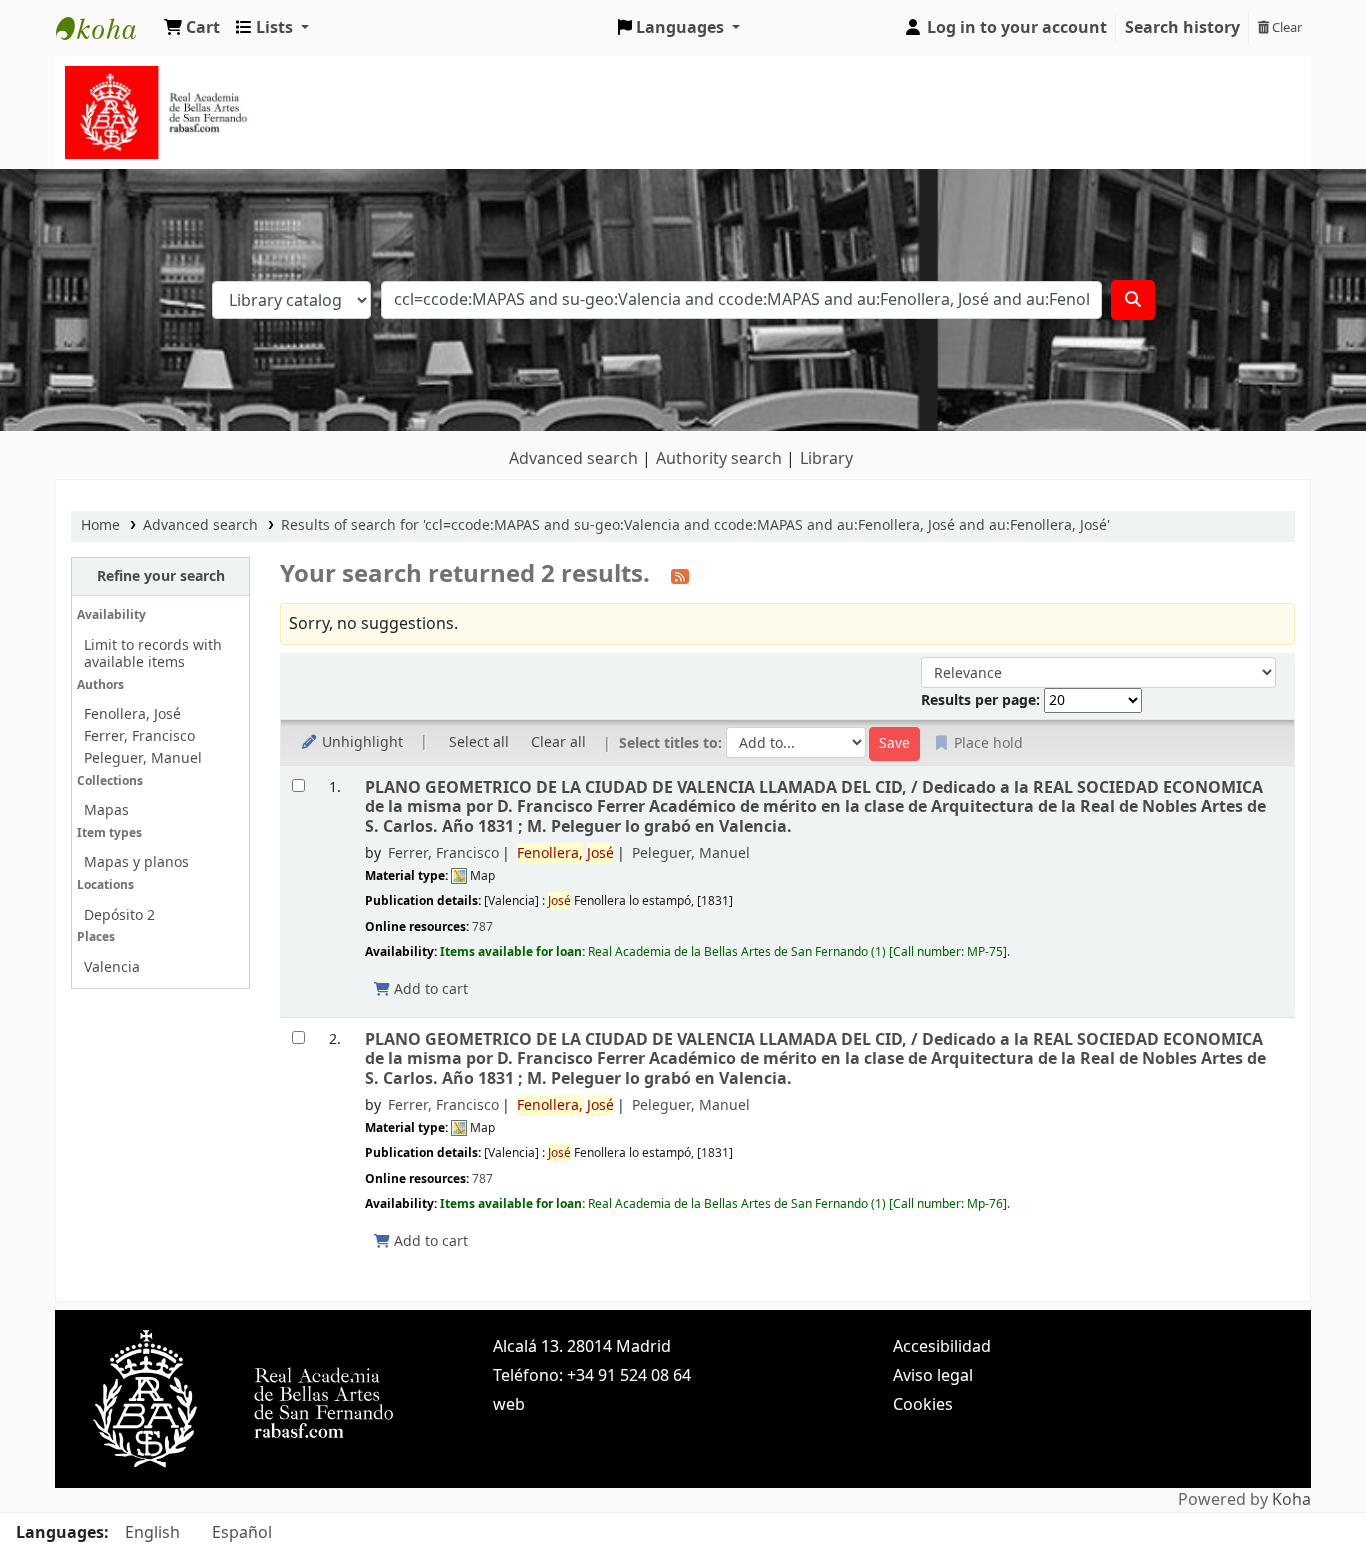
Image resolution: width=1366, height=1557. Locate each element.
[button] (192, 28)
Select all (479, 742)
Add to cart (429, 989)
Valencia (112, 967)
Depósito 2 (119, 915)
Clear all (558, 742)
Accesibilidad (942, 1347)
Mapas (106, 810)
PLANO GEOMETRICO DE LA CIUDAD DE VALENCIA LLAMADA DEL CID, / (815, 807)
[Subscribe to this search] (680, 576)
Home (100, 525)
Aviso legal (933, 1376)
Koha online (106, 28)
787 (482, 927)
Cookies (923, 1405)
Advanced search (573, 459)
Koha (1291, 1500)
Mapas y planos (136, 862)
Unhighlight (360, 742)
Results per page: (982, 700)
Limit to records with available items (153, 654)
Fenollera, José (132, 714)
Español (242, 1533)
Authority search (719, 459)
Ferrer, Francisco (139, 736)
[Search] (1133, 300)
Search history (1182, 28)
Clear (1285, 27)
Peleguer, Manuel (143, 758)
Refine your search (161, 576)
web (509, 1405)
